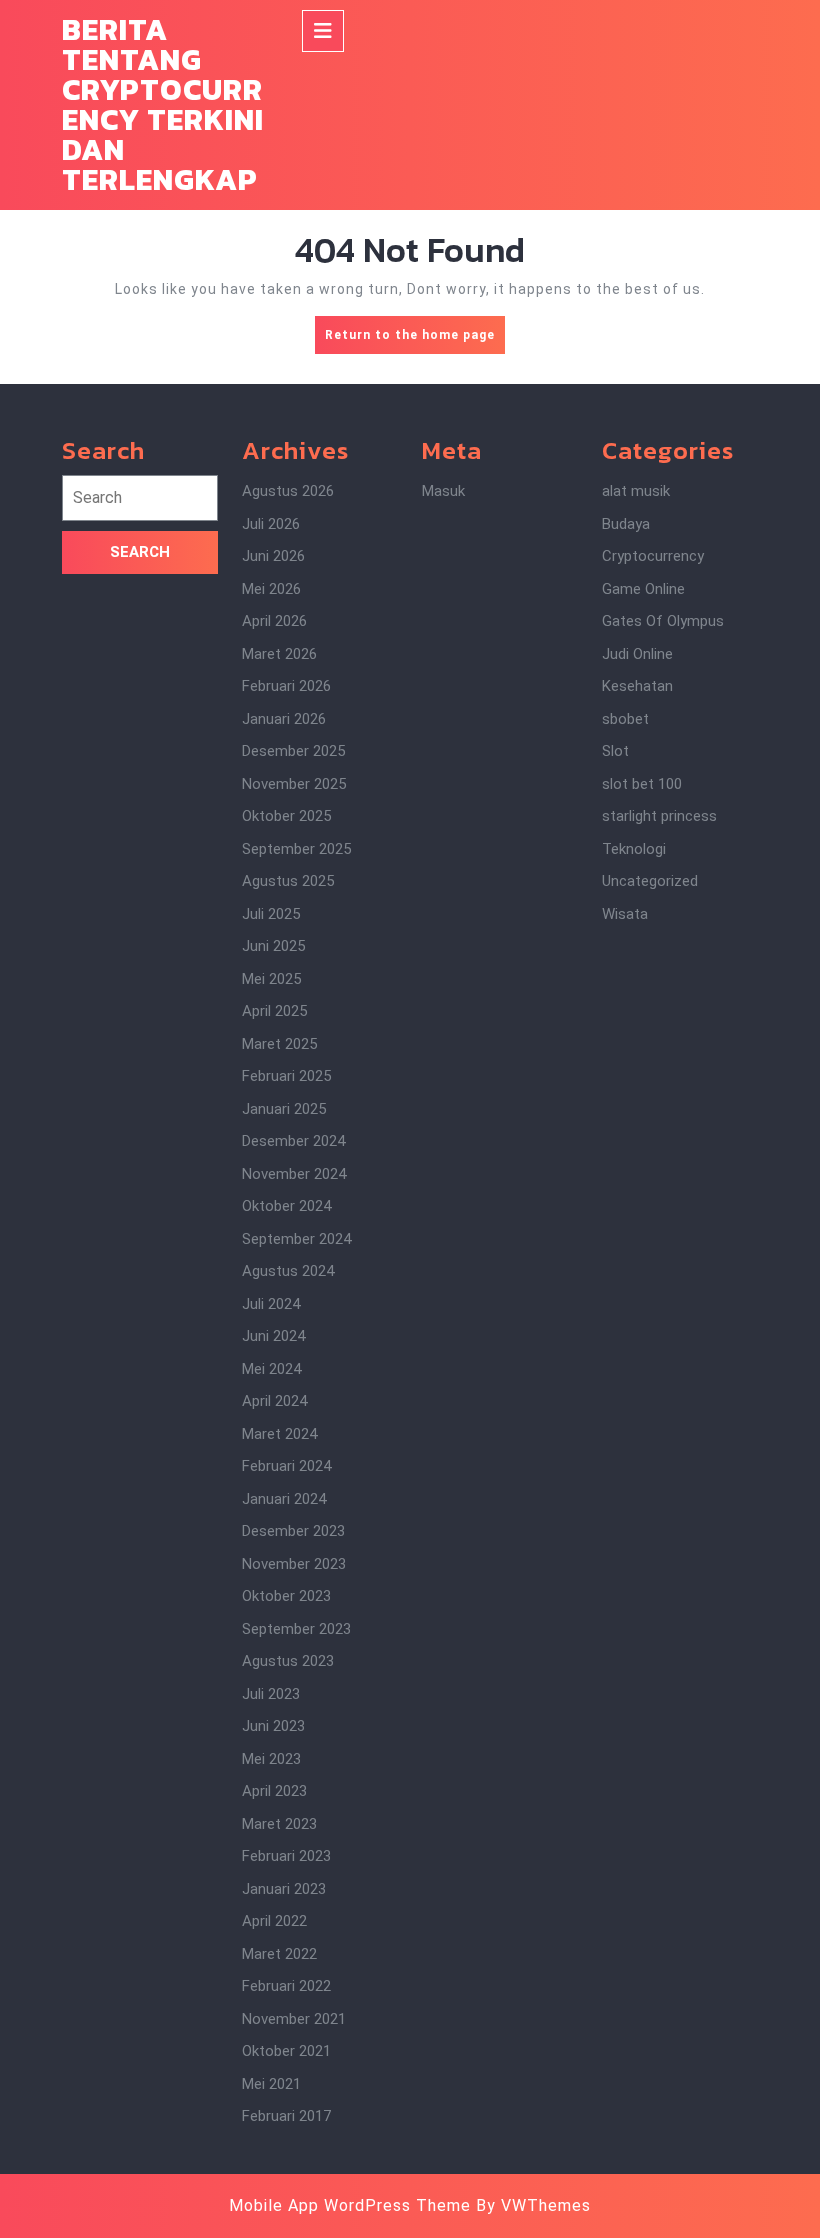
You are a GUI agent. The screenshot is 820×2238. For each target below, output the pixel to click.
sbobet (625, 719)
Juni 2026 (273, 556)
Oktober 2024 (286, 1206)
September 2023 (296, 1629)
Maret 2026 (279, 654)
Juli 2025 (271, 914)
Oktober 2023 (286, 1596)
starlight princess (659, 816)
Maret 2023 (279, 1824)
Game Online (643, 589)
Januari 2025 (284, 1109)
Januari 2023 (284, 1889)
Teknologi (634, 849)
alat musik (636, 491)
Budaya (626, 524)
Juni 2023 (273, 1726)
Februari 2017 (286, 2116)
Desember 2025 (293, 751)
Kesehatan (637, 686)
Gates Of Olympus (663, 621)
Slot (615, 751)
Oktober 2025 (286, 816)
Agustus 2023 (288, 1661)
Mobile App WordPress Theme (350, 2205)
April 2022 (274, 1921)
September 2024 (296, 1239)
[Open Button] (323, 31)
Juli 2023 (271, 1694)
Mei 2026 (271, 589)
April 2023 (274, 1791)
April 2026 (274, 621)
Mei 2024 (271, 1369)
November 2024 (294, 1174)
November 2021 (294, 2019)
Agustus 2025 (288, 881)
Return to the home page (415, 340)
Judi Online (637, 654)
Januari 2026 (284, 719)
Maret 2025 (279, 1044)
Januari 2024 (284, 1499)
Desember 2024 (293, 1141)
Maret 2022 (279, 1954)
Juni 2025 (273, 946)
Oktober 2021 (286, 2051)
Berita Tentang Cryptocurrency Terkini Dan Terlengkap (163, 104)
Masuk (443, 491)
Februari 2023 (286, 1856)
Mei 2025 (271, 979)
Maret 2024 (279, 1434)
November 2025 (294, 784)
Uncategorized (650, 881)
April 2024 (274, 1401)
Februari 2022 (286, 1986)
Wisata (625, 914)
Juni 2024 (273, 1336)
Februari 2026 (286, 686)
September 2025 (296, 849)
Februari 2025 (286, 1076)
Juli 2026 (271, 524)
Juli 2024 (271, 1304)
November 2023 (294, 1564)
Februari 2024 (286, 1466)
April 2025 (274, 1011)
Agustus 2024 (288, 1271)
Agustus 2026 (288, 491)
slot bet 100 (642, 784)
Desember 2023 (293, 1531)
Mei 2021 (271, 2084)
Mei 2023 (271, 1759)
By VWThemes (533, 2205)
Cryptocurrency (653, 556)
